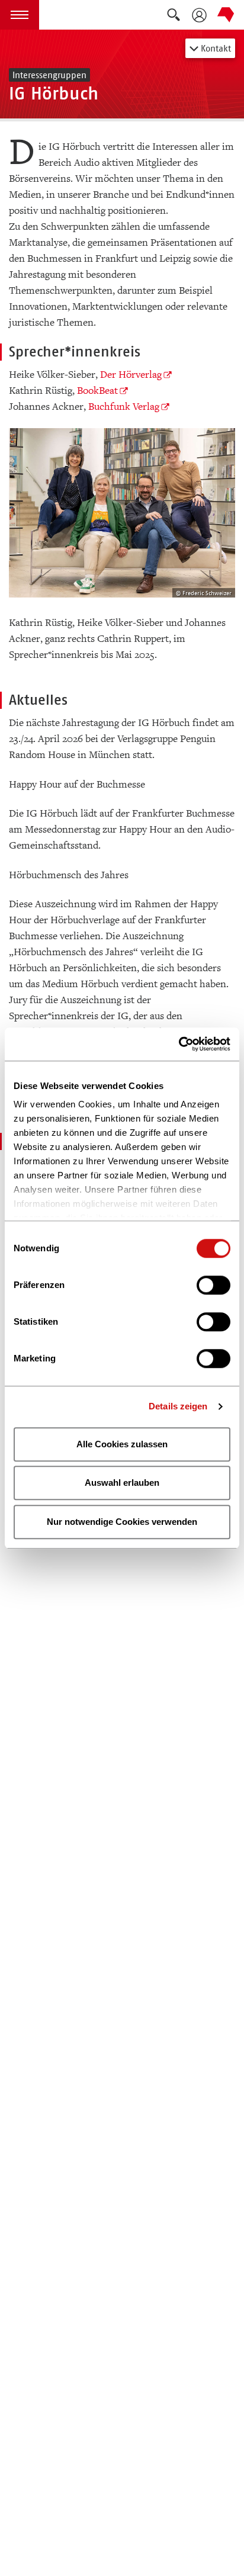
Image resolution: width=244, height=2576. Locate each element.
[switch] (213, 1285)
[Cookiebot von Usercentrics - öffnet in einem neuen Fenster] (179, 1044)
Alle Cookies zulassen (122, 1444)
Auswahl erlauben (122, 1483)
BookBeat (97, 391)
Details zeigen (178, 1406)
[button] (20, 15)
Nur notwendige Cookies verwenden (122, 1522)
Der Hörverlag (131, 375)
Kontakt (215, 48)
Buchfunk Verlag (124, 407)
